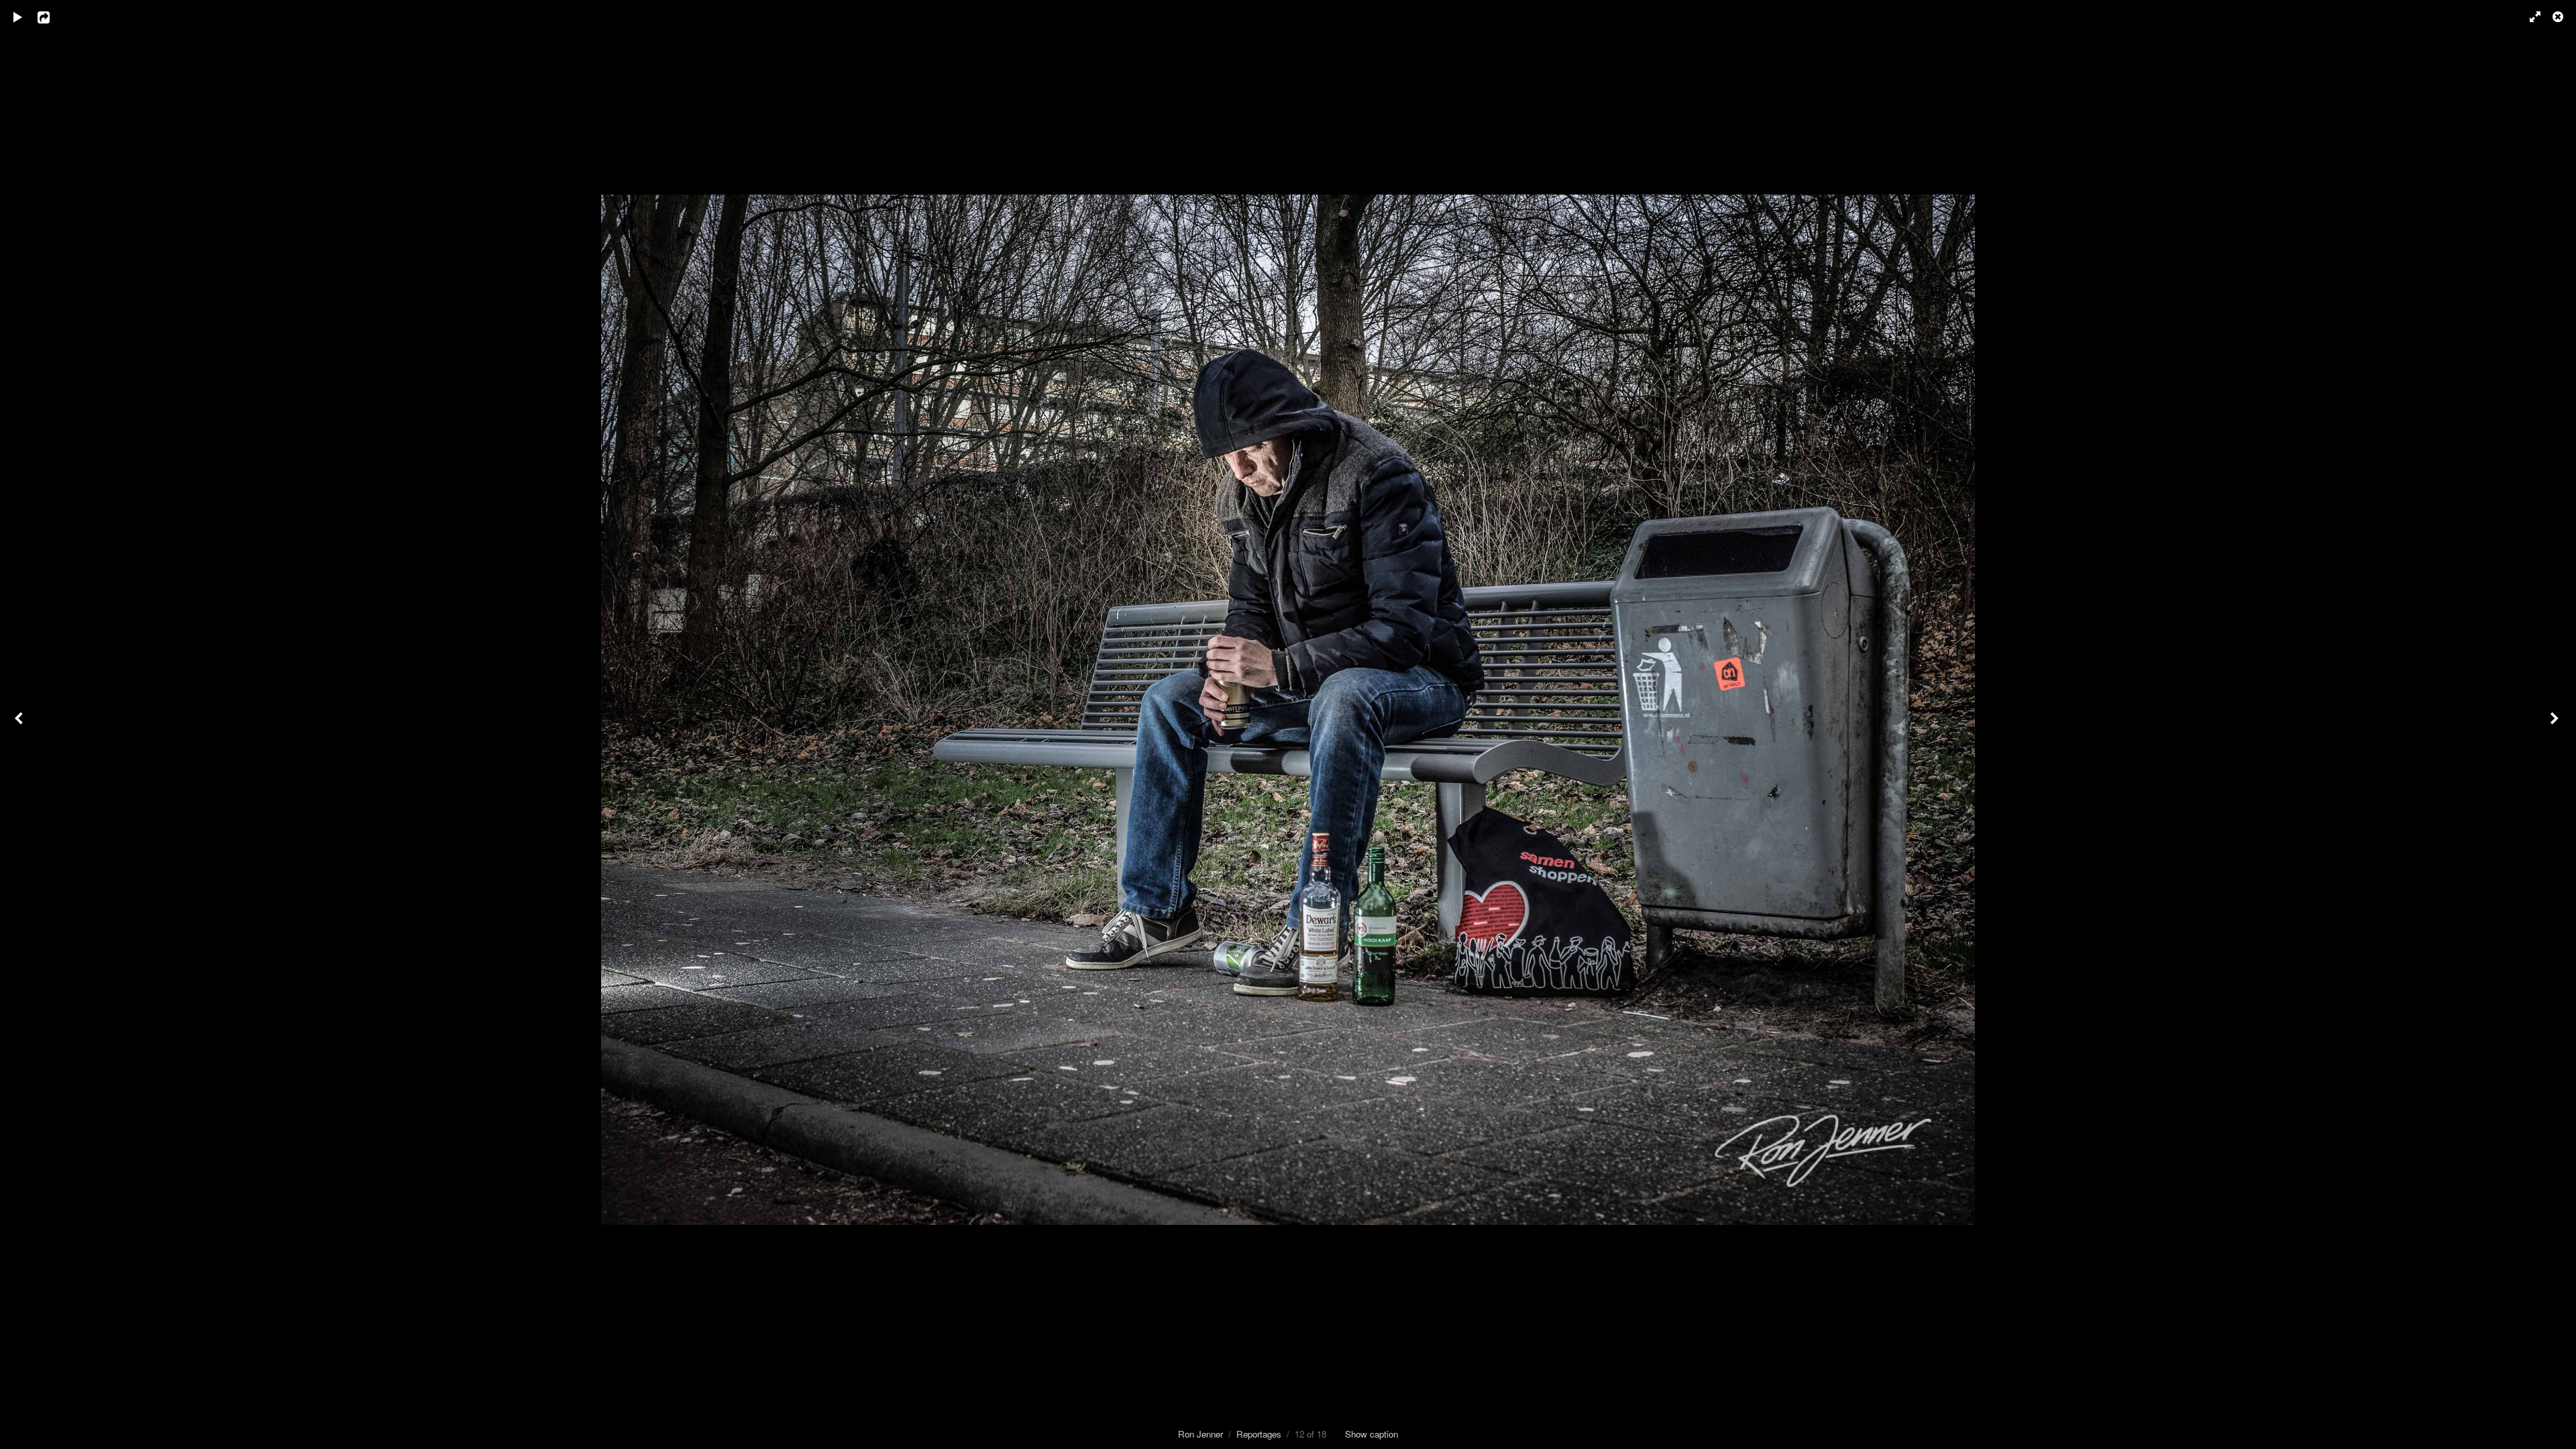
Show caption (1372, 1434)
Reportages (1259, 1434)
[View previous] (20, 724)
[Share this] (53, 17)
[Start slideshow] (18, 17)
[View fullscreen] (2529, 17)
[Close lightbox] (2559, 17)
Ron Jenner (1200, 1434)
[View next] (2556, 724)
